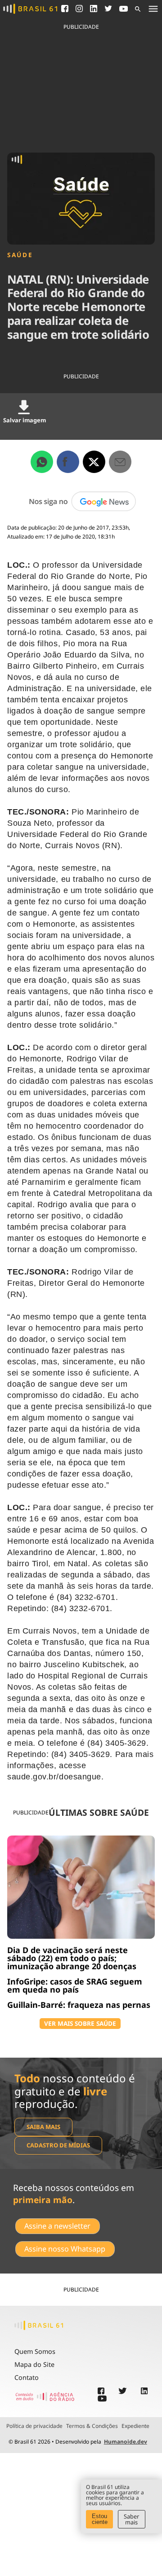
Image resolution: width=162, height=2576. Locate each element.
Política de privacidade (34, 2426)
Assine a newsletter (57, 2226)
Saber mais (131, 2519)
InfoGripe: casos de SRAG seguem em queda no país (75, 1985)
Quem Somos (35, 2351)
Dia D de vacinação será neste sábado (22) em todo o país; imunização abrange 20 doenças (72, 1958)
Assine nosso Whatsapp (65, 2249)
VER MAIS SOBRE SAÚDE (80, 2023)
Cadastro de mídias (58, 2145)
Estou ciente (100, 2519)
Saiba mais (43, 2127)
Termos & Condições (92, 2426)
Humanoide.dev (126, 2442)
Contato (27, 2377)
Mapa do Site (34, 2364)
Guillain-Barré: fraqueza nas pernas (79, 2005)
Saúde (20, 255)
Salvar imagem (25, 420)
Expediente (135, 2426)
